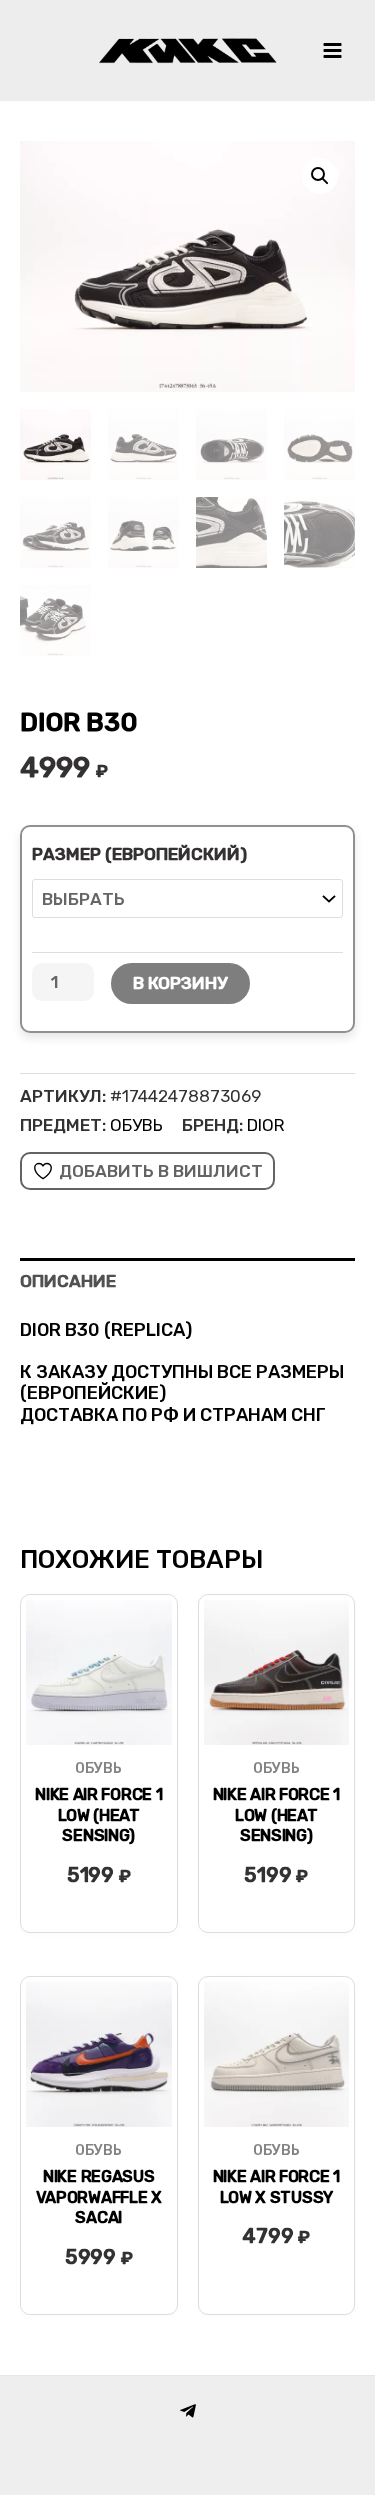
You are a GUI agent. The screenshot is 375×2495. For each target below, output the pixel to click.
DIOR (266, 1125)
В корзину (180, 983)
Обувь (136, 1125)
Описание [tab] (68, 1281)
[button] (320, 176)
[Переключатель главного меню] (332, 50)
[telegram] (188, 2411)
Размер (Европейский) (139, 854)
